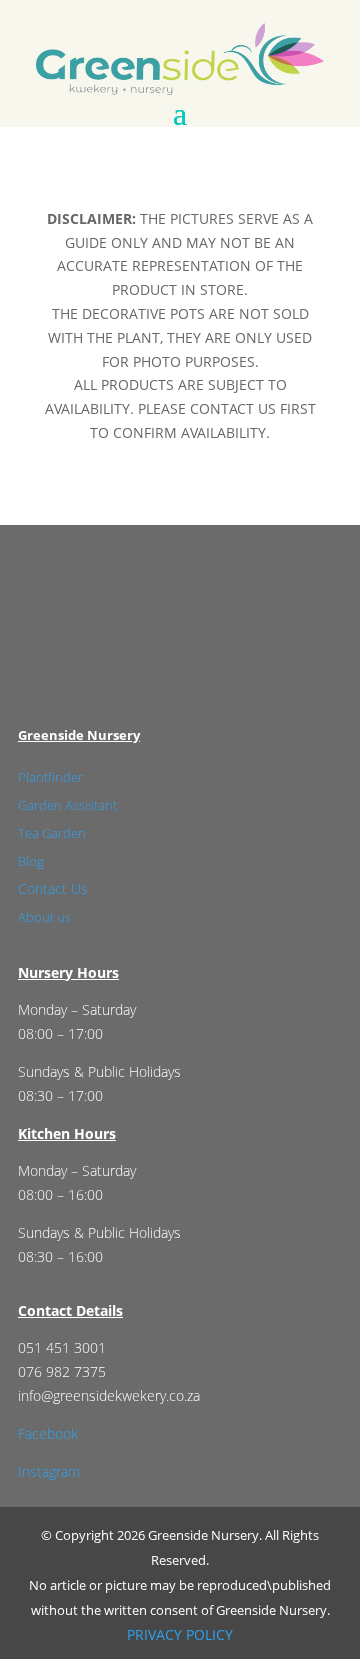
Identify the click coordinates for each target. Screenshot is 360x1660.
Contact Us (53, 888)
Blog (31, 861)
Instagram (49, 1471)
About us (44, 917)
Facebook (48, 1433)
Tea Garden (52, 833)
